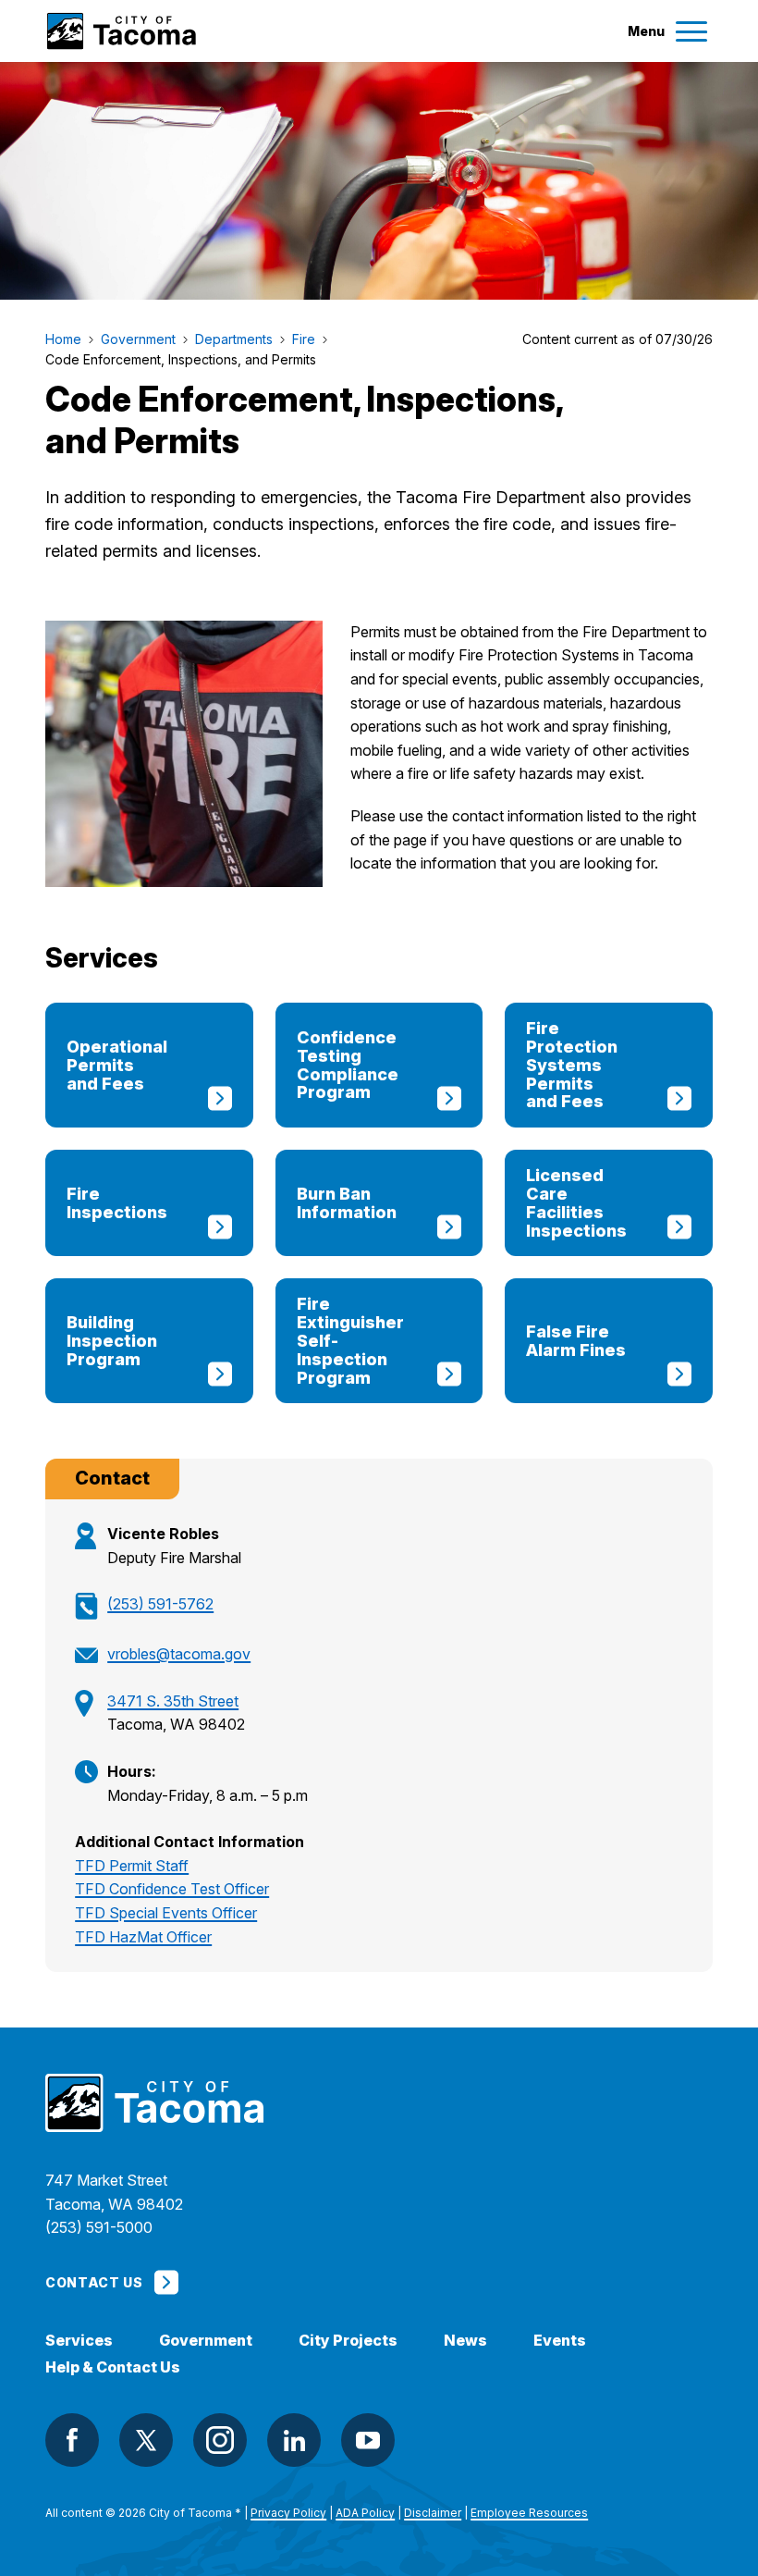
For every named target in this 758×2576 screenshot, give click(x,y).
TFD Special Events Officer (166, 1913)
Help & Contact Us (113, 2367)
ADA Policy (365, 2513)
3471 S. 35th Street (173, 1701)
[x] (146, 2440)
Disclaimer (433, 2513)
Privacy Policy (288, 2513)
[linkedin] (294, 2440)
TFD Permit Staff (132, 1866)
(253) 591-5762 (160, 1604)
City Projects (348, 2341)
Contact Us (94, 2282)
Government (206, 2341)
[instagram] (220, 2440)
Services (79, 2341)
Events (560, 2341)
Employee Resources (529, 2513)
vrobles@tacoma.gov (179, 1654)
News (465, 2341)
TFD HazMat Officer (143, 1937)
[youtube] (368, 2440)
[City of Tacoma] (121, 31)
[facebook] (72, 2440)
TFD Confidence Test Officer (172, 1889)
